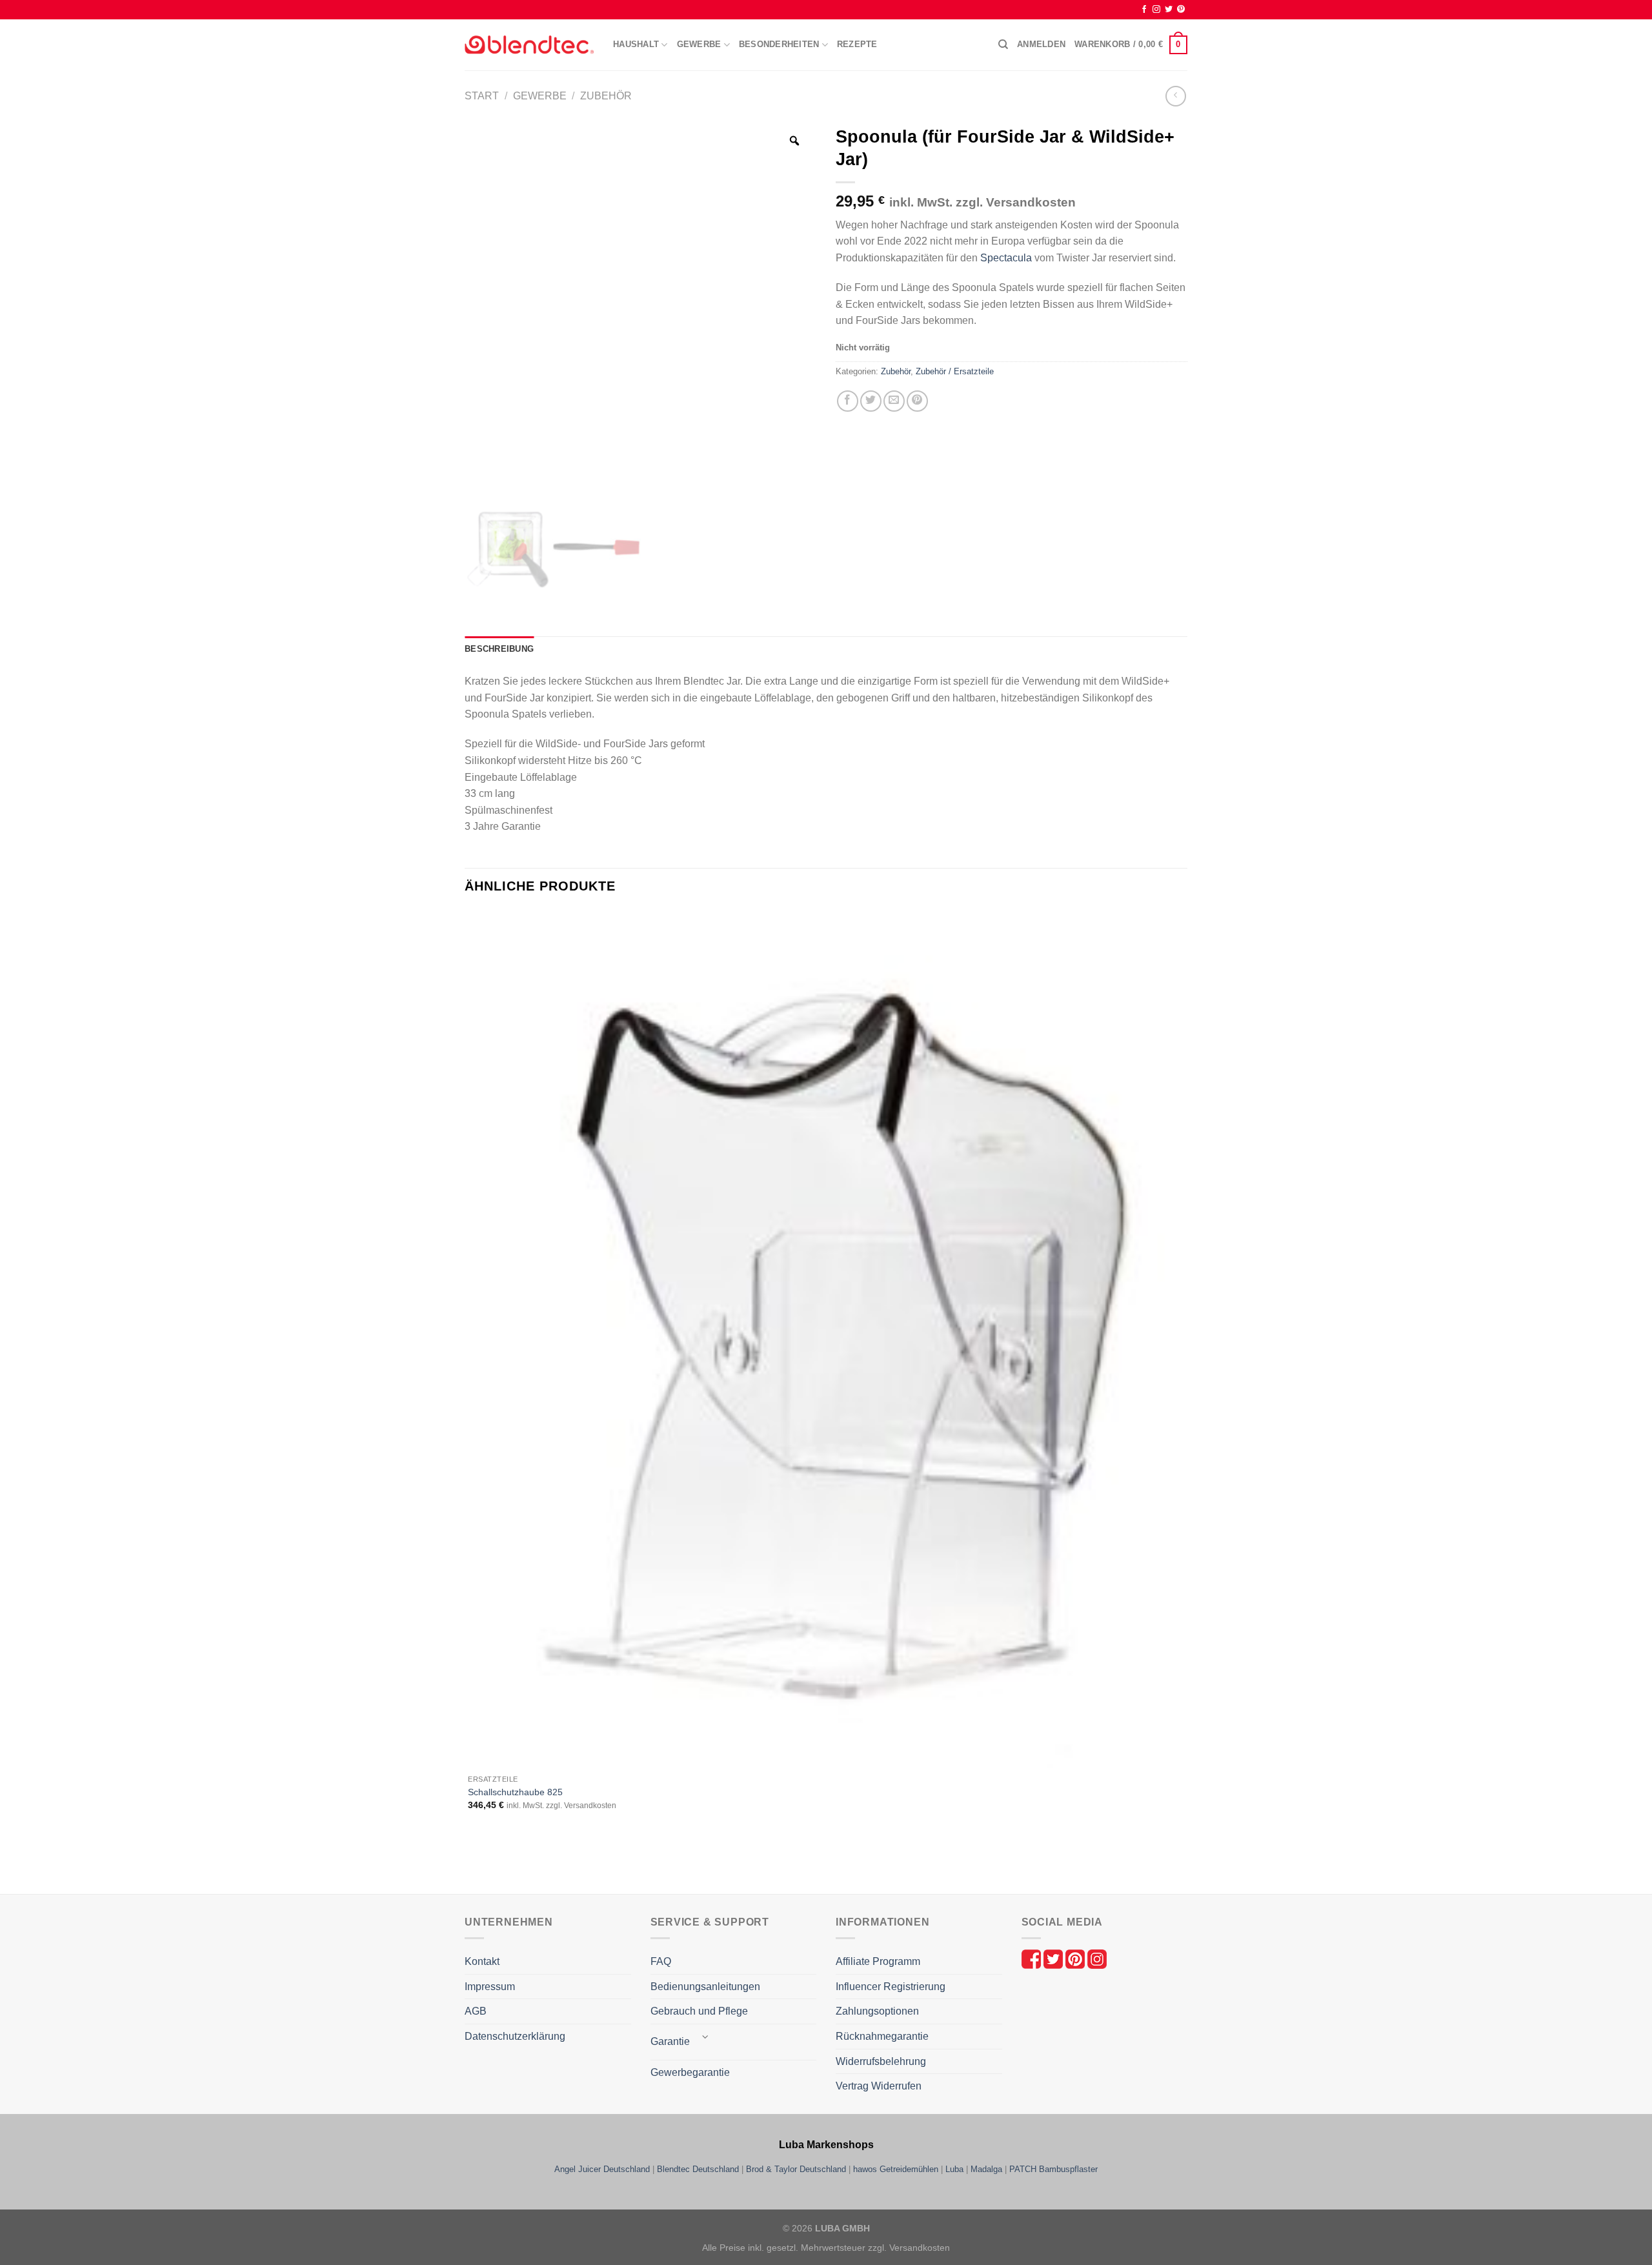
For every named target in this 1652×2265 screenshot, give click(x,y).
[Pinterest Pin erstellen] (917, 401)
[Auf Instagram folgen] (1156, 10)
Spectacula (1006, 258)
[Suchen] (1003, 45)
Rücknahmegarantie (882, 2036)
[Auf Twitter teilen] (871, 401)
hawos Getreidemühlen (896, 2169)
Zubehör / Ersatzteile (955, 371)
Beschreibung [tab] (499, 649)
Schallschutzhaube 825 (515, 1792)
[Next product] (1175, 96)
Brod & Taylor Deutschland (796, 2169)
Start (482, 96)
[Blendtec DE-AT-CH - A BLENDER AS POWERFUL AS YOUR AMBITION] (529, 45)
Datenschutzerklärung (515, 2036)
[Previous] (471, 1871)
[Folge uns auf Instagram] (1097, 1958)
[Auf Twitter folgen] (1169, 10)
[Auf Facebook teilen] (848, 401)
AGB (476, 2011)
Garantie (670, 2041)
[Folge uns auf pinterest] (1076, 1958)
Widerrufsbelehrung (881, 2061)
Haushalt (636, 44)
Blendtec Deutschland (698, 2169)
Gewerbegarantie (690, 2072)
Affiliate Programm (878, 1961)
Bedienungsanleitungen (705, 1987)
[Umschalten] (706, 2037)
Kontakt (482, 1961)
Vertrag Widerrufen (879, 2086)
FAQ (661, 1961)
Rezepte (857, 44)
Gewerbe (540, 96)
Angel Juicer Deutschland (602, 2169)
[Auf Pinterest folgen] (1181, 10)
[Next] (506, 1871)
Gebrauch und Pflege (699, 2011)
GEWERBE (699, 44)
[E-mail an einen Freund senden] (894, 401)
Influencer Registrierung (891, 1987)
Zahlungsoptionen (877, 2011)
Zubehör (606, 96)
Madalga (986, 2169)
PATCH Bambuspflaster (1053, 2169)
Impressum (490, 1987)
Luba (954, 2169)
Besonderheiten (779, 44)
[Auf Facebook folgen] (1144, 10)
